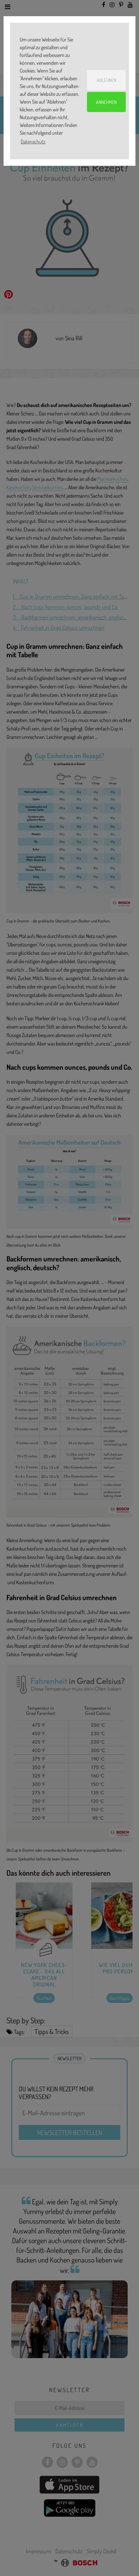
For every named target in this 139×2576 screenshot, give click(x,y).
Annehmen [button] (106, 102)
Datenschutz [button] (33, 141)
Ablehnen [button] (107, 80)
